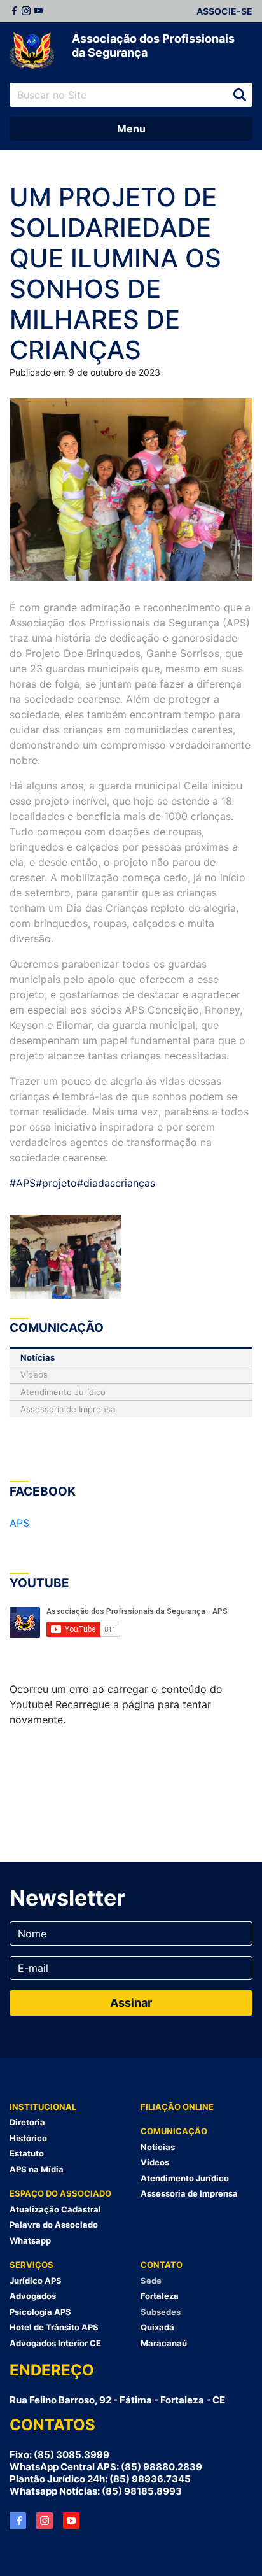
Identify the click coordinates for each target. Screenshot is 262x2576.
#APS (23, 1183)
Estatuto (27, 2153)
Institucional (43, 2107)
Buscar (240, 95)
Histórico (28, 2138)
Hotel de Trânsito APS (54, 2327)
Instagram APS (45, 2521)
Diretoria (27, 2122)
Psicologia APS (40, 2312)
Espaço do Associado (60, 2193)
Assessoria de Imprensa (68, 1409)
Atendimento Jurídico (63, 1392)
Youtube (38, 11)
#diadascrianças (116, 1183)
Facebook (14, 11)
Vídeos (34, 1375)
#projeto (56, 1183)
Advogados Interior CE (55, 2343)
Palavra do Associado (54, 2225)
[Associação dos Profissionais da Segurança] (32, 51)
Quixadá (157, 2327)
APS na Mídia (37, 2169)
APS (19, 1523)
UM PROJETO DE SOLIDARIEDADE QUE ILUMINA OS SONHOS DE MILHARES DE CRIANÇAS (115, 273)
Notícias (38, 1357)
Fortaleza (160, 2296)
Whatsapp (30, 2240)
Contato (162, 2265)
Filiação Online (177, 2107)
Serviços (31, 2265)
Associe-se (224, 11)
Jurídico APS (36, 2281)
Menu (131, 129)
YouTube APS (71, 2521)
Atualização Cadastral (55, 2209)
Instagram (26, 11)
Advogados (33, 2296)
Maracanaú (164, 2343)
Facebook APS (18, 2521)
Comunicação (174, 2131)
